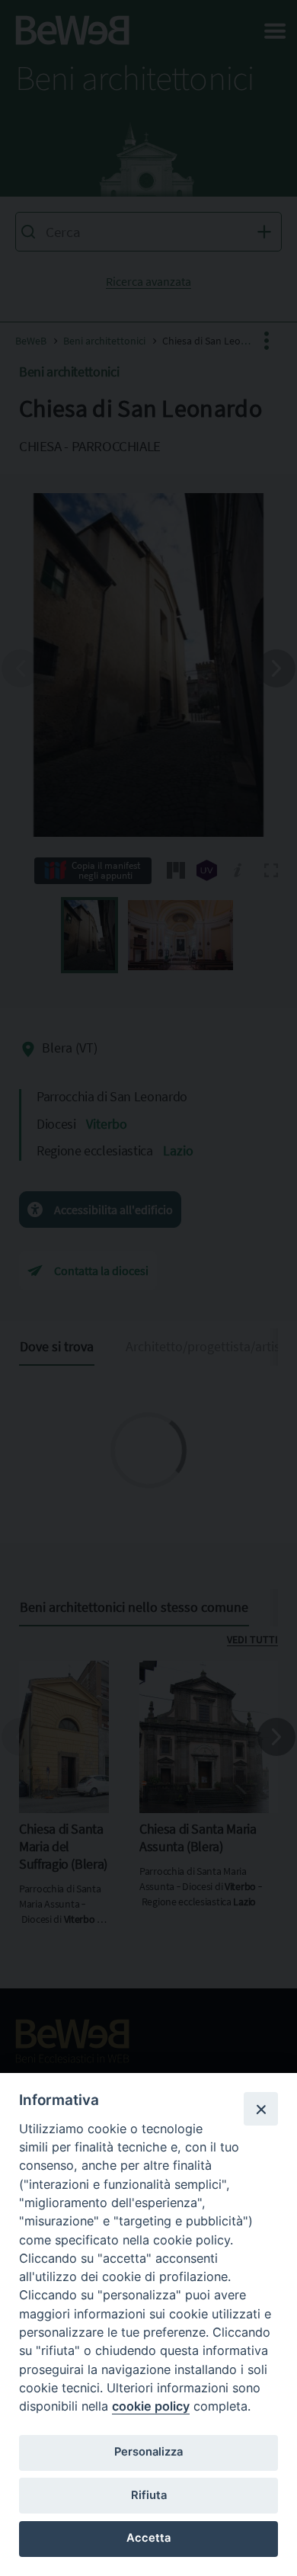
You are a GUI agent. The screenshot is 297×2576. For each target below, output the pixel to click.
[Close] (260, 2109)
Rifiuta (149, 2495)
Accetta (148, 2538)
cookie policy (151, 2406)
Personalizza (148, 2452)
